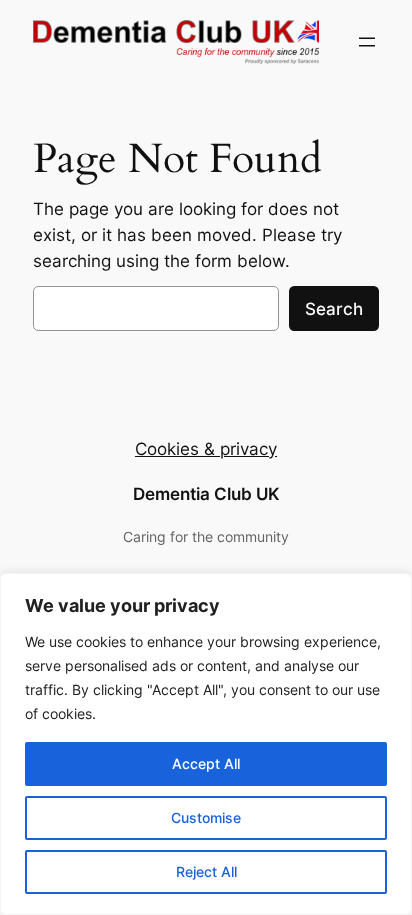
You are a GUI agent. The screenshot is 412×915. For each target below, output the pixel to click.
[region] (206, 744)
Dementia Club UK (206, 494)
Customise (206, 817)
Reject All (206, 871)
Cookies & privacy (206, 449)
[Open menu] (367, 42)
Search (334, 309)
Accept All (206, 763)
